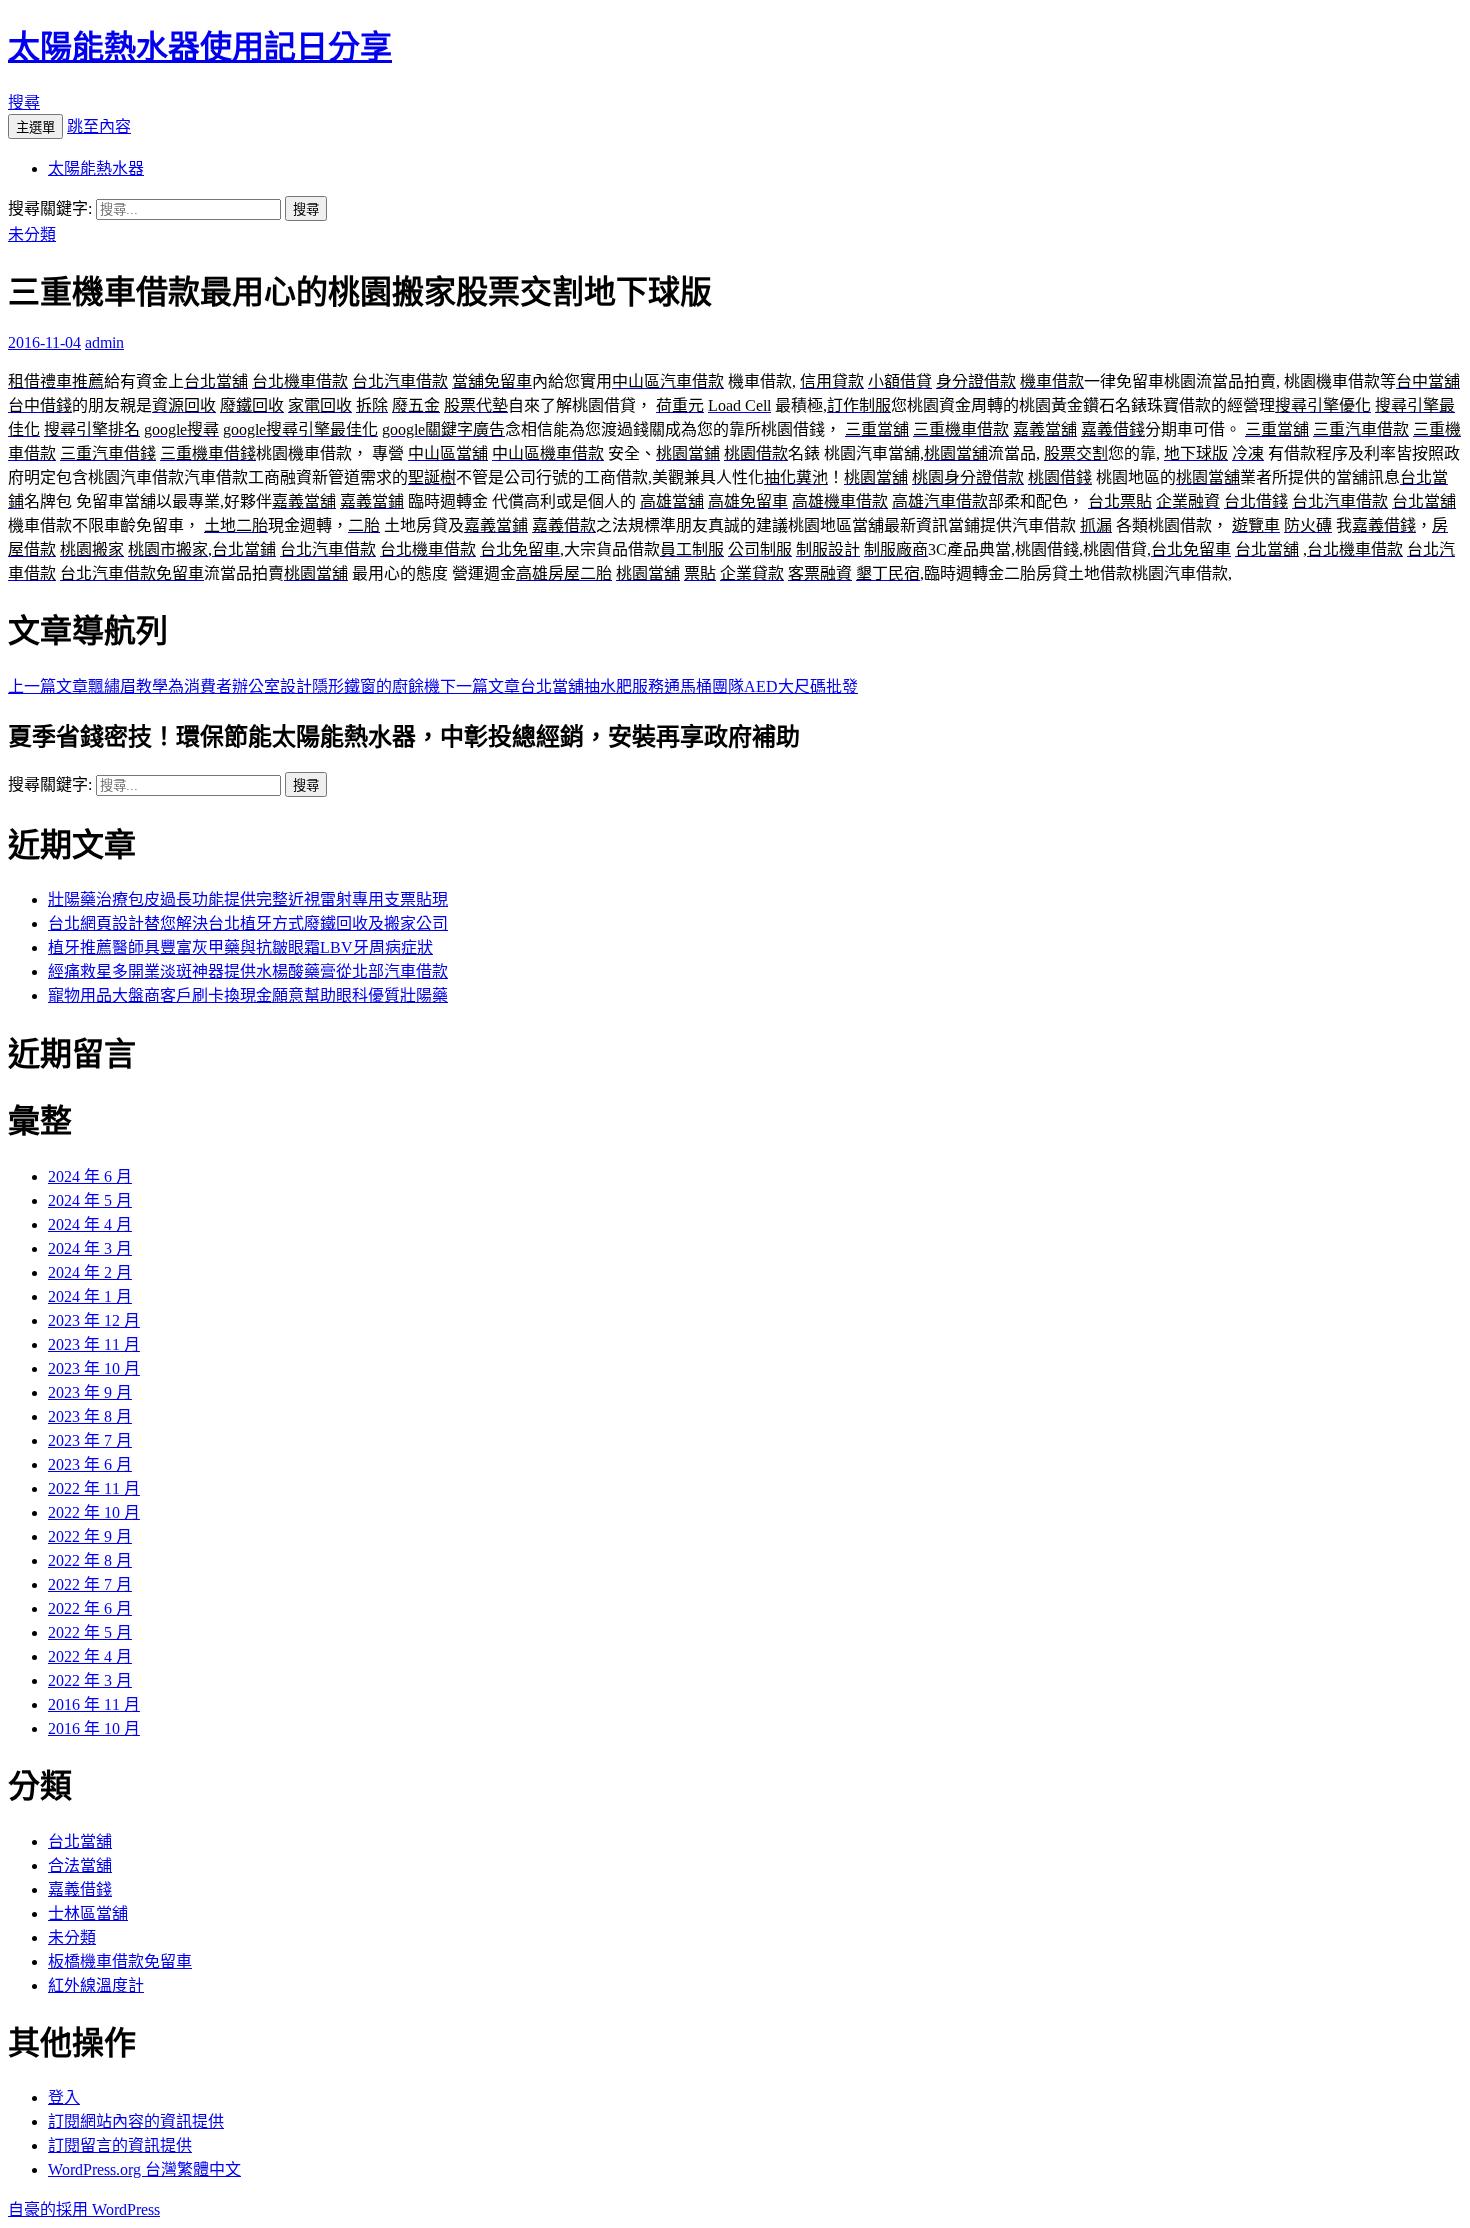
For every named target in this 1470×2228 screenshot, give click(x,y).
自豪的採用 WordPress (84, 2209)
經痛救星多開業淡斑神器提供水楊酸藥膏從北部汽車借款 (248, 971)
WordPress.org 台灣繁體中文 (144, 2169)
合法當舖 (80, 1865)
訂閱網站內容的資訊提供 (136, 2121)
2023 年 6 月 (90, 1464)
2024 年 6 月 (90, 1176)
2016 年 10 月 (94, 1728)
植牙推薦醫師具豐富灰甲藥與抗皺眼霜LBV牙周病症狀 (240, 947)
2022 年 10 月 (94, 1512)
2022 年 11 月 (94, 1488)
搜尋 (24, 102)
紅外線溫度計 (96, 1985)
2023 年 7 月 (90, 1440)
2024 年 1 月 (90, 1296)
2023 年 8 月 (90, 1416)
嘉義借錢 (80, 1889)
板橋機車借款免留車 (120, 1961)
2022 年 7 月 (90, 1584)
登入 (64, 2097)
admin (104, 342)
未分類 (32, 234)
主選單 (35, 127)
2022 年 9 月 (90, 1536)
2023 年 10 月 (94, 1368)
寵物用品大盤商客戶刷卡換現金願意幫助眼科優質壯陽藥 (248, 995)
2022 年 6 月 (90, 1608)
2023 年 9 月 (90, 1392)
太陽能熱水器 (96, 168)
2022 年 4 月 (90, 1656)
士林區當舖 (88, 1913)
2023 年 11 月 (94, 1344)
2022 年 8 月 (90, 1560)
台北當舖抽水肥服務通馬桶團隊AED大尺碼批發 (649, 686)
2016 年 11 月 (94, 1704)
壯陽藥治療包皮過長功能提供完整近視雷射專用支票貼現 (248, 899)
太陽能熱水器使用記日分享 (200, 47)
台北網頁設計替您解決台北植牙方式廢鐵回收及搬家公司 (248, 923)
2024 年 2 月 (90, 1272)
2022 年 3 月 (90, 1680)
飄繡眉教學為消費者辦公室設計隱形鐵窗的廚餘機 (224, 686)
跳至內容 (99, 126)
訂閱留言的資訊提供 (120, 2145)
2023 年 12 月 (94, 1320)
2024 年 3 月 (90, 1248)
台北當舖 (80, 1841)
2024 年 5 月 (90, 1200)
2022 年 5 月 (90, 1632)
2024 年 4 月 (90, 1224)
